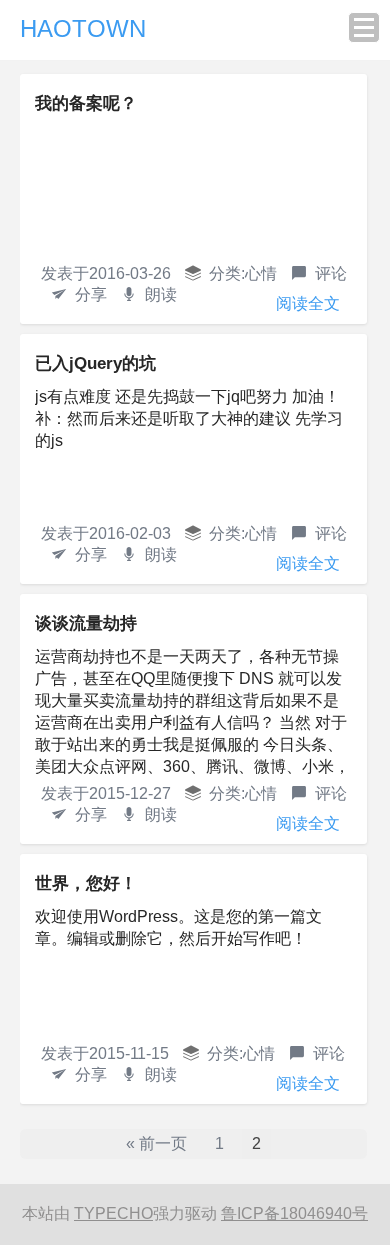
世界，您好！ (86, 883)
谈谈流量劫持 (86, 623)
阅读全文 (308, 303)
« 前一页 (156, 1143)
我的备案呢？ (86, 103)
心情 (261, 273)
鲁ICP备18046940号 (294, 1213)
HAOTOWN (83, 28)
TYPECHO (113, 1213)
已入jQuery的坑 (95, 363)
